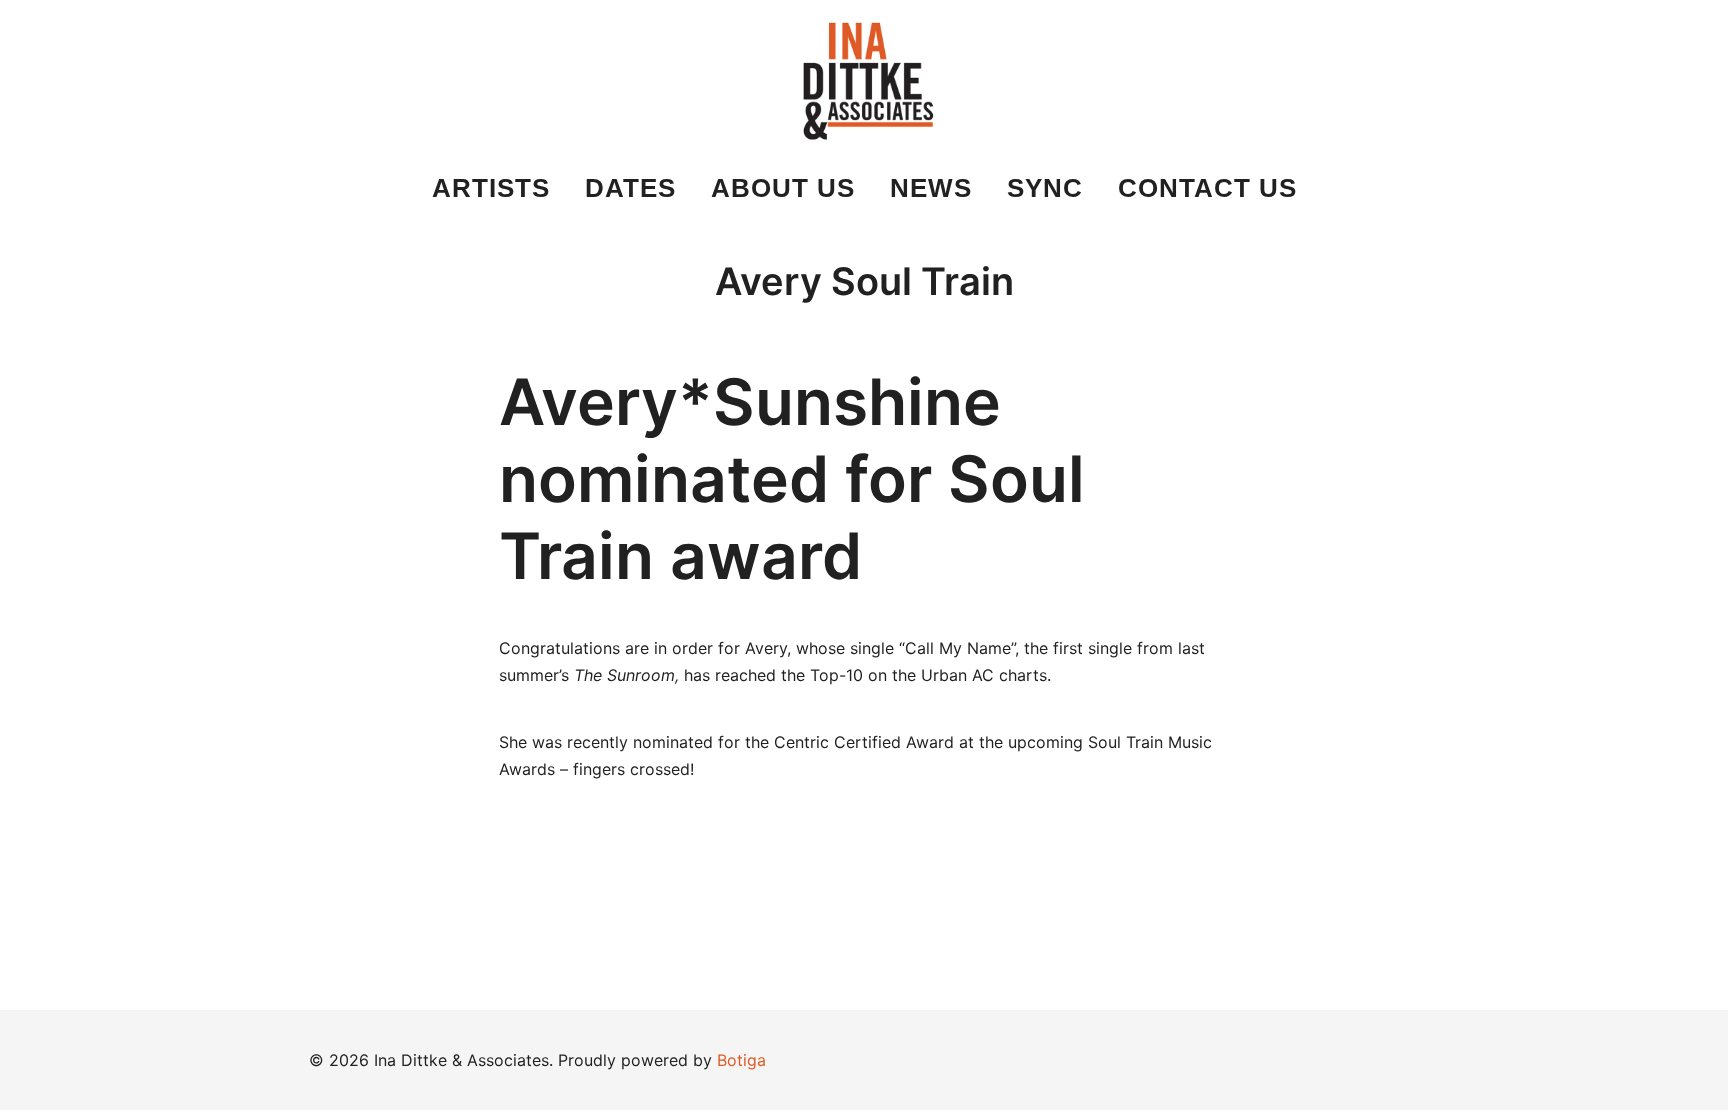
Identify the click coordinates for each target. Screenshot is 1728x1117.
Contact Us (1207, 188)
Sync (1045, 188)
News (931, 188)
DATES (630, 188)
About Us (783, 188)
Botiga (741, 1060)
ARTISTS (491, 188)
